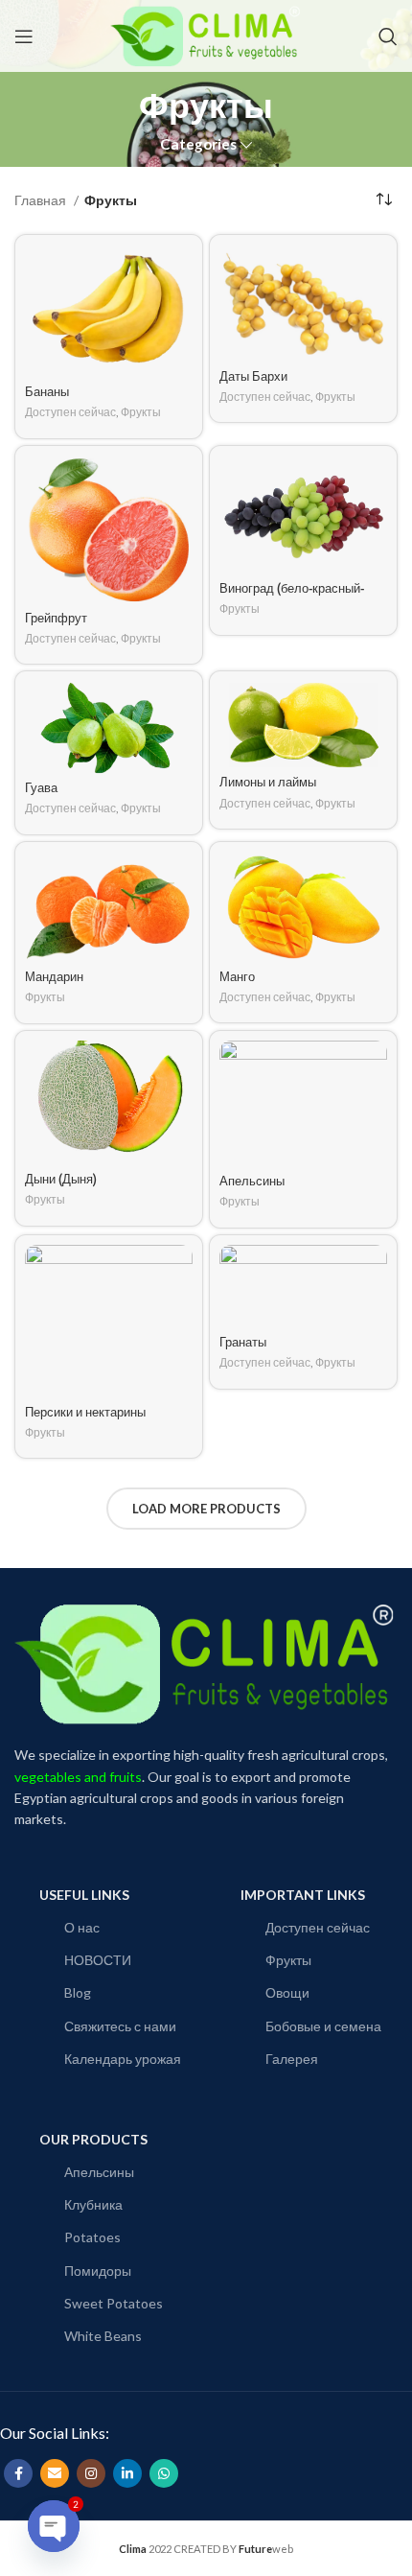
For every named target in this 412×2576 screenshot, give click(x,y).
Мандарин (54, 977)
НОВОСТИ (98, 1960)
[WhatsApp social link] (164, 2473)
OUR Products (93, 2139)
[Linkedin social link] (127, 2473)
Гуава (41, 788)
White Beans (103, 2336)
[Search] (388, 36)
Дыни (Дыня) (61, 1180)
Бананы (47, 392)
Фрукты (141, 412)
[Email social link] (55, 2473)
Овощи (287, 1992)
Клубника (93, 2204)
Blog (78, 1992)
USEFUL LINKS (84, 1895)
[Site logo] (206, 34)
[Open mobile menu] (24, 36)
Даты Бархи (253, 377)
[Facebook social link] (18, 2473)
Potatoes (92, 2237)
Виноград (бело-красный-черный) (292, 596)
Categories (198, 144)
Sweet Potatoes (114, 2303)
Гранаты (243, 1343)
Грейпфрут (56, 619)
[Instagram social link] (91, 2473)
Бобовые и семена (323, 2026)
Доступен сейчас (70, 412)
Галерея (292, 2059)
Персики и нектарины (85, 1413)
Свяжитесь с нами (120, 2026)
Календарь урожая (123, 2059)
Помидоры (98, 2271)
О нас (82, 1927)
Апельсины (252, 1182)
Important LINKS (303, 1895)
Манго (237, 977)
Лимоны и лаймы (268, 783)
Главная (42, 200)
